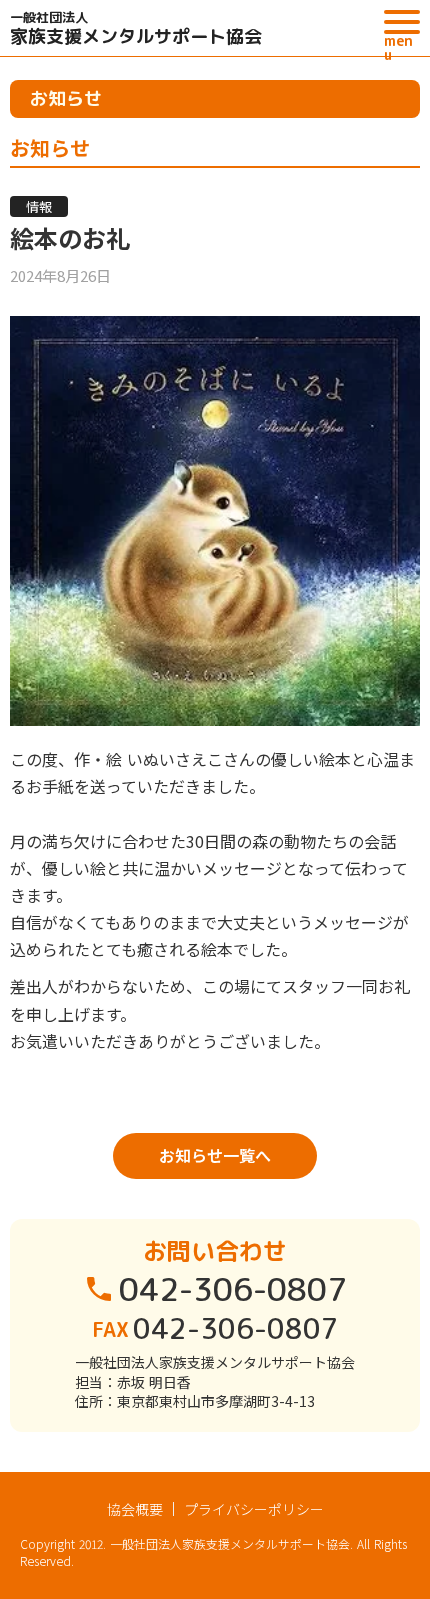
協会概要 (135, 1509)
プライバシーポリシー (254, 1509)
